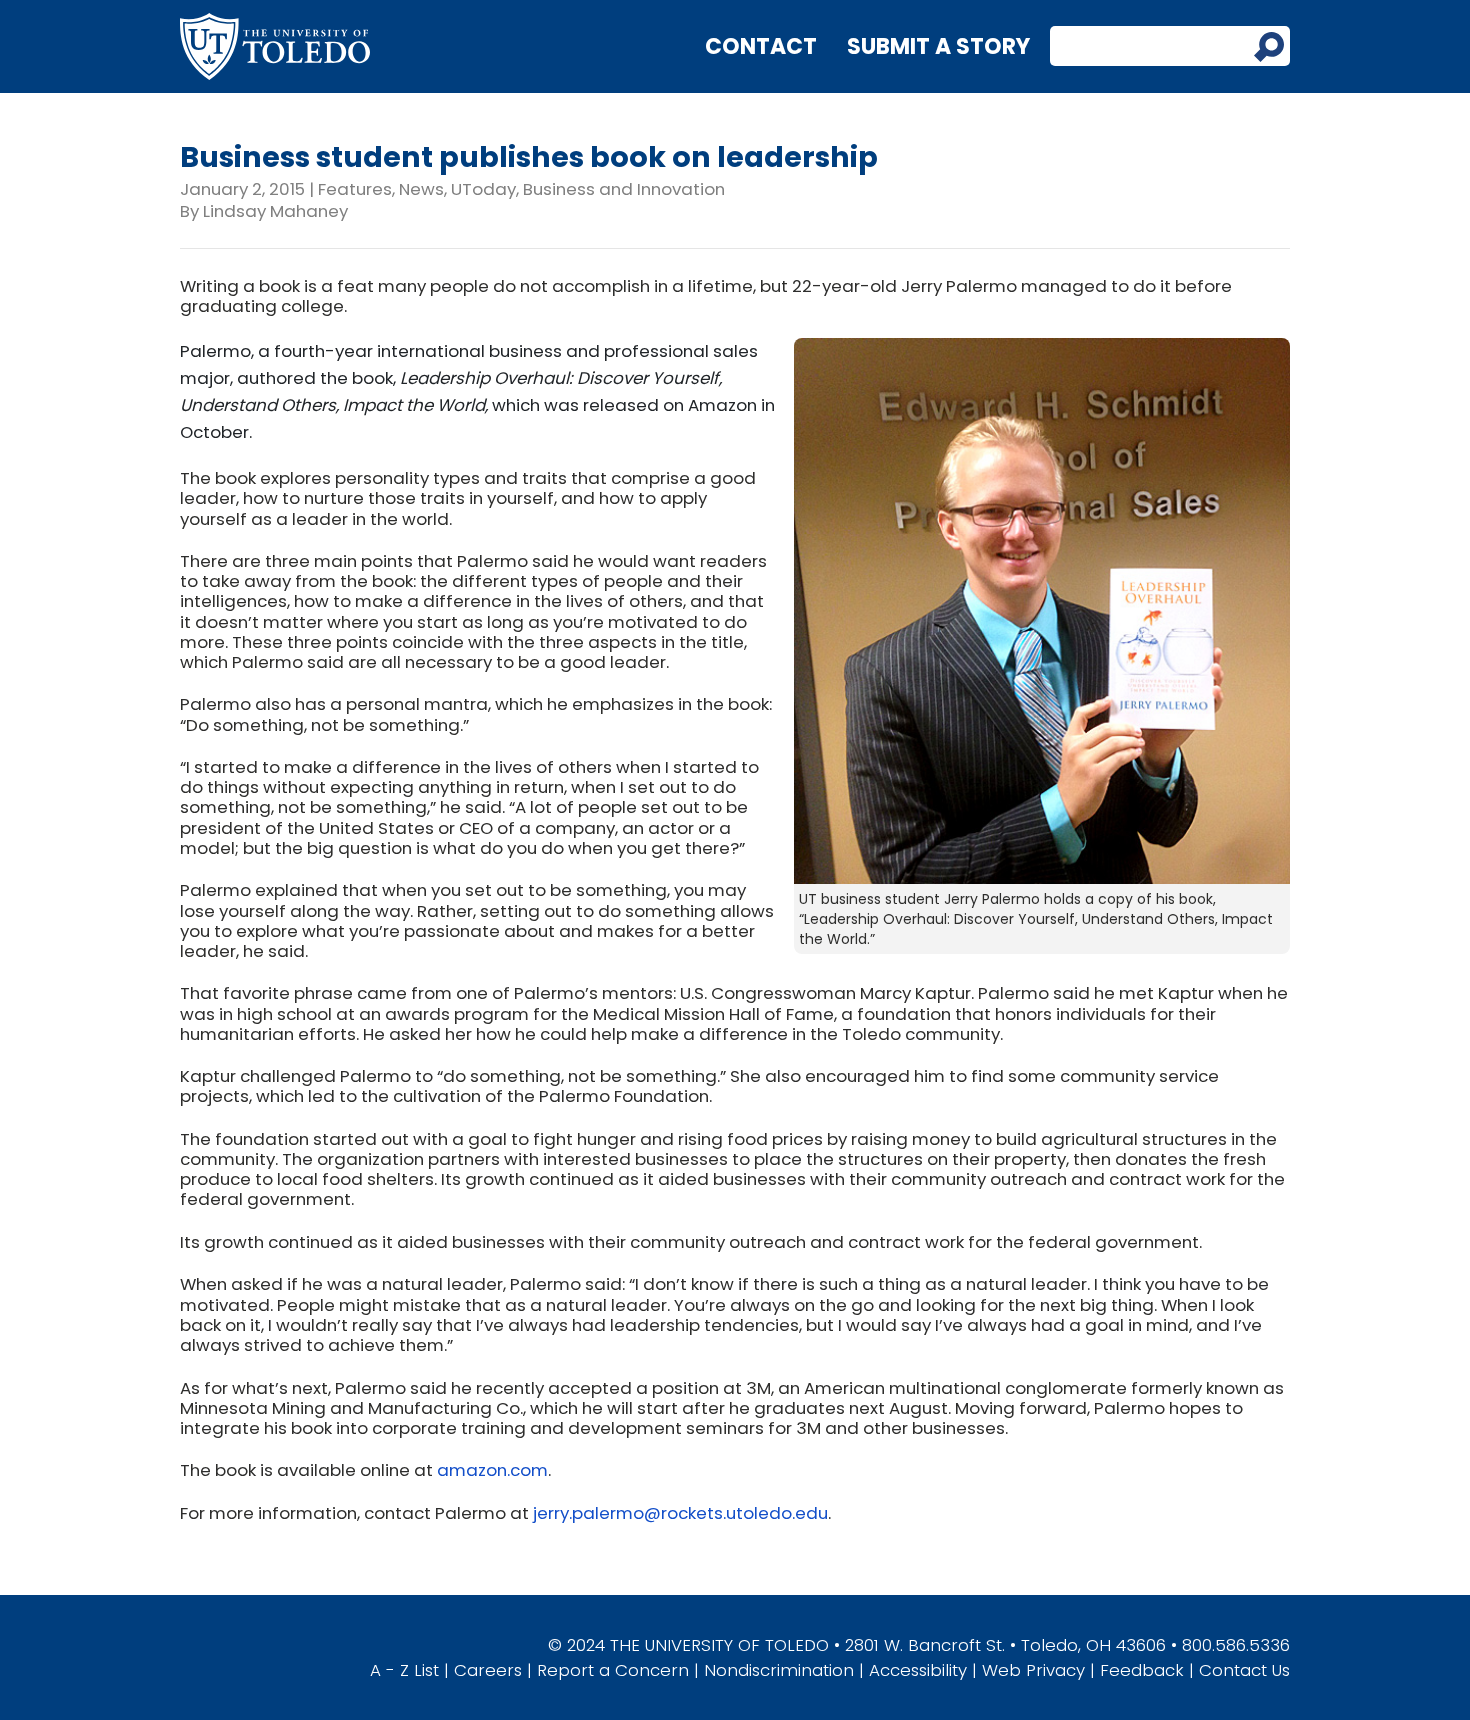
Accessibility (918, 1670)
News (421, 189)
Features (355, 189)
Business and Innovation (624, 189)
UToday (483, 189)
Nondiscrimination (779, 1670)
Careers (488, 1670)
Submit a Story (938, 46)
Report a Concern (613, 1670)
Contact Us (1244, 1670)
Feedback (1142, 1670)
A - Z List (404, 1670)
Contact (761, 46)
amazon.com (492, 1470)
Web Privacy (1033, 1670)
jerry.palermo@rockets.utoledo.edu (680, 1513)
